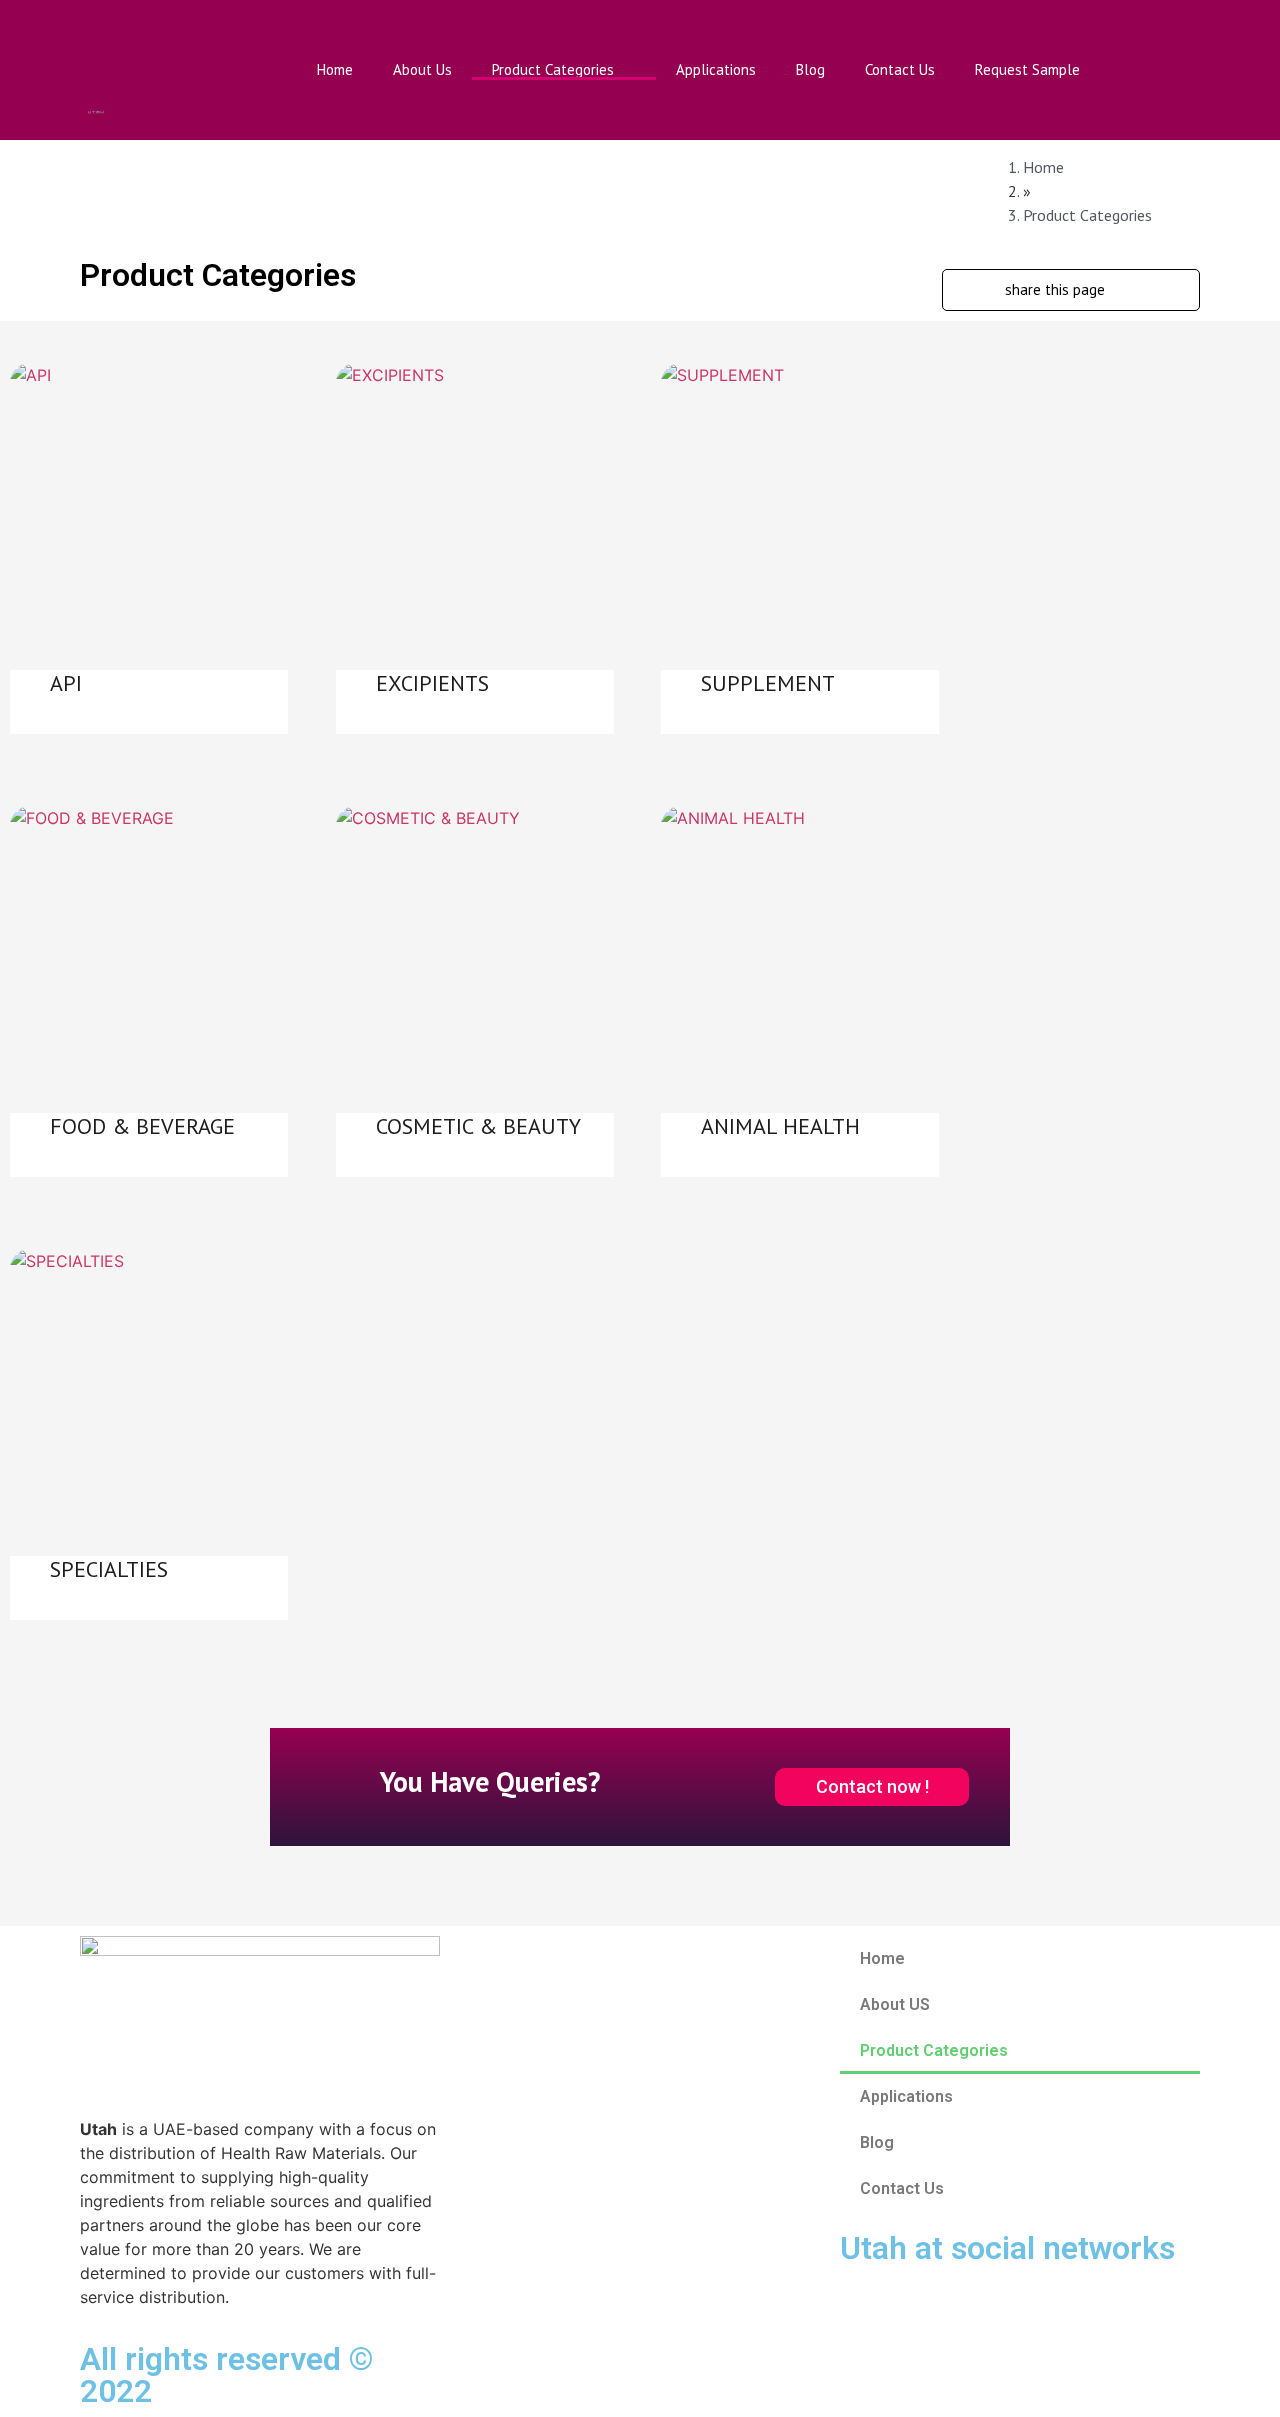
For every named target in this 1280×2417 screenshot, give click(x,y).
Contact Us (900, 69)
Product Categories (553, 69)
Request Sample (1027, 69)
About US (895, 2004)
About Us (422, 69)
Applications (716, 69)
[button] (1233, 70)
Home (335, 69)
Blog (810, 69)
